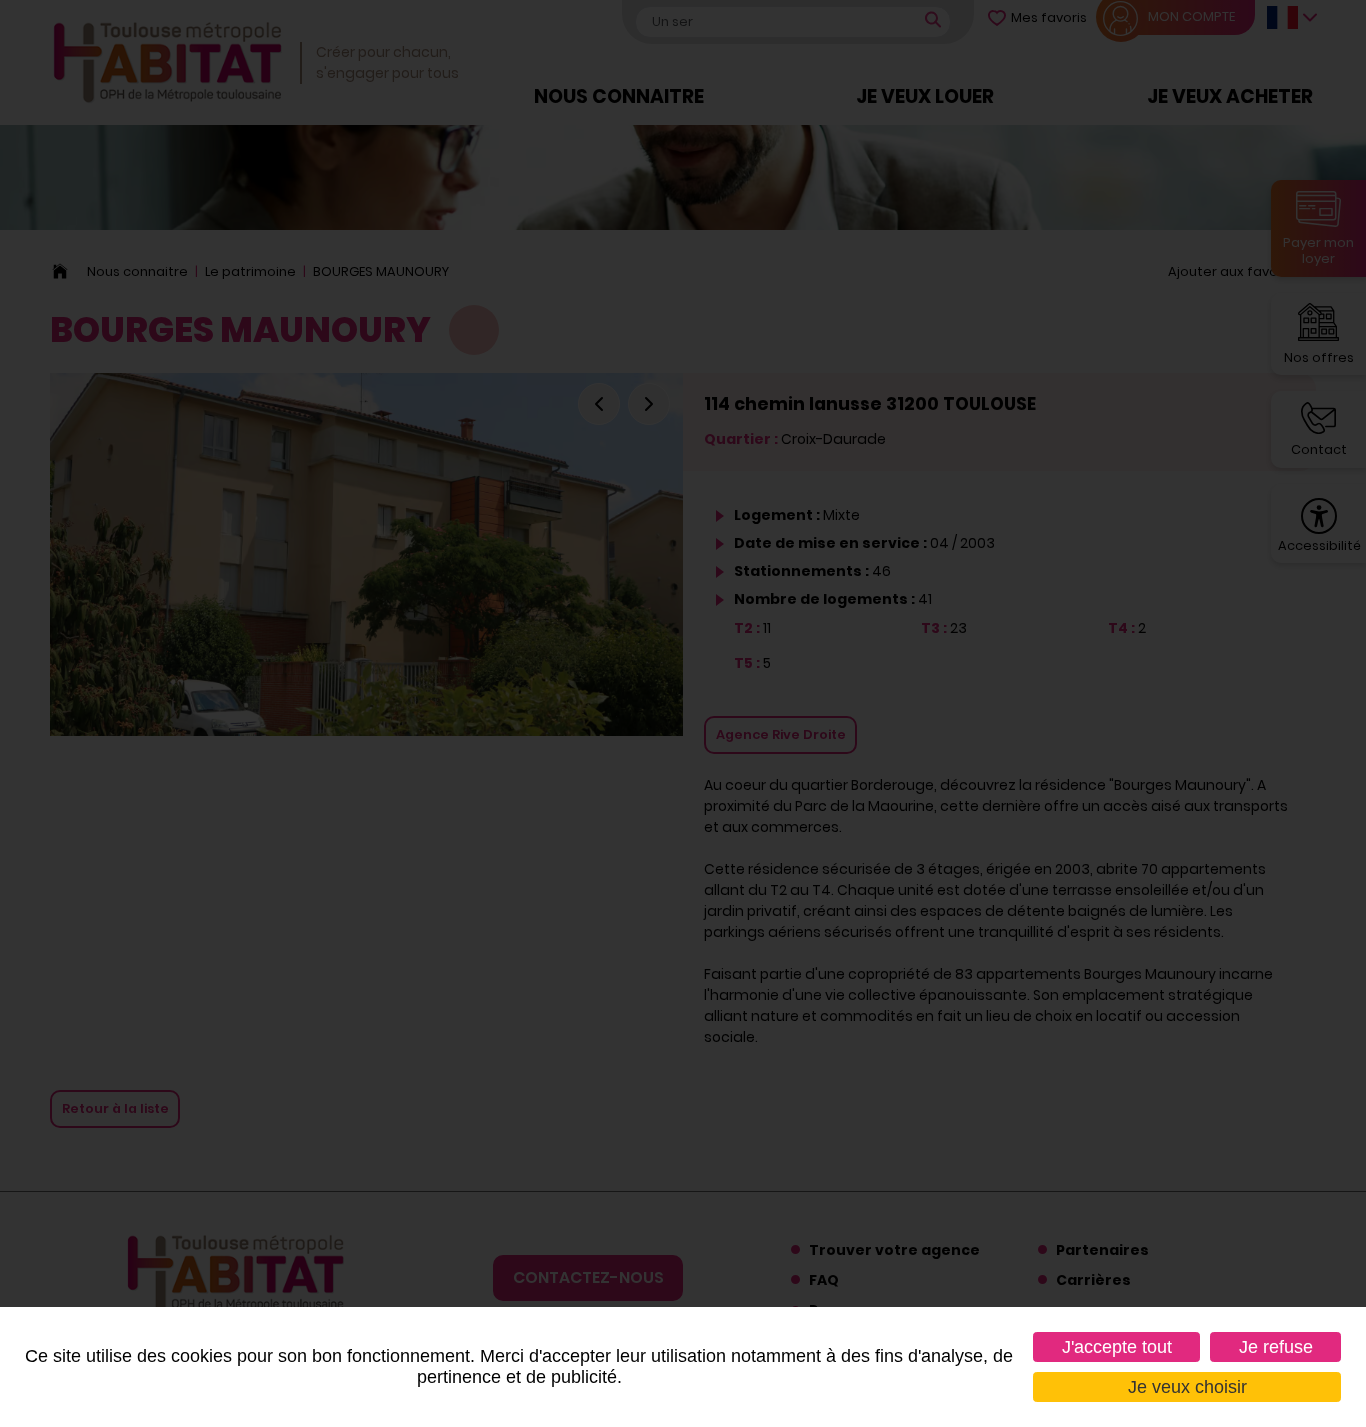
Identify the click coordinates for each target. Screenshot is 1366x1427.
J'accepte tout (1117, 1347)
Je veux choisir (1187, 1387)
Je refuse (1276, 1347)
